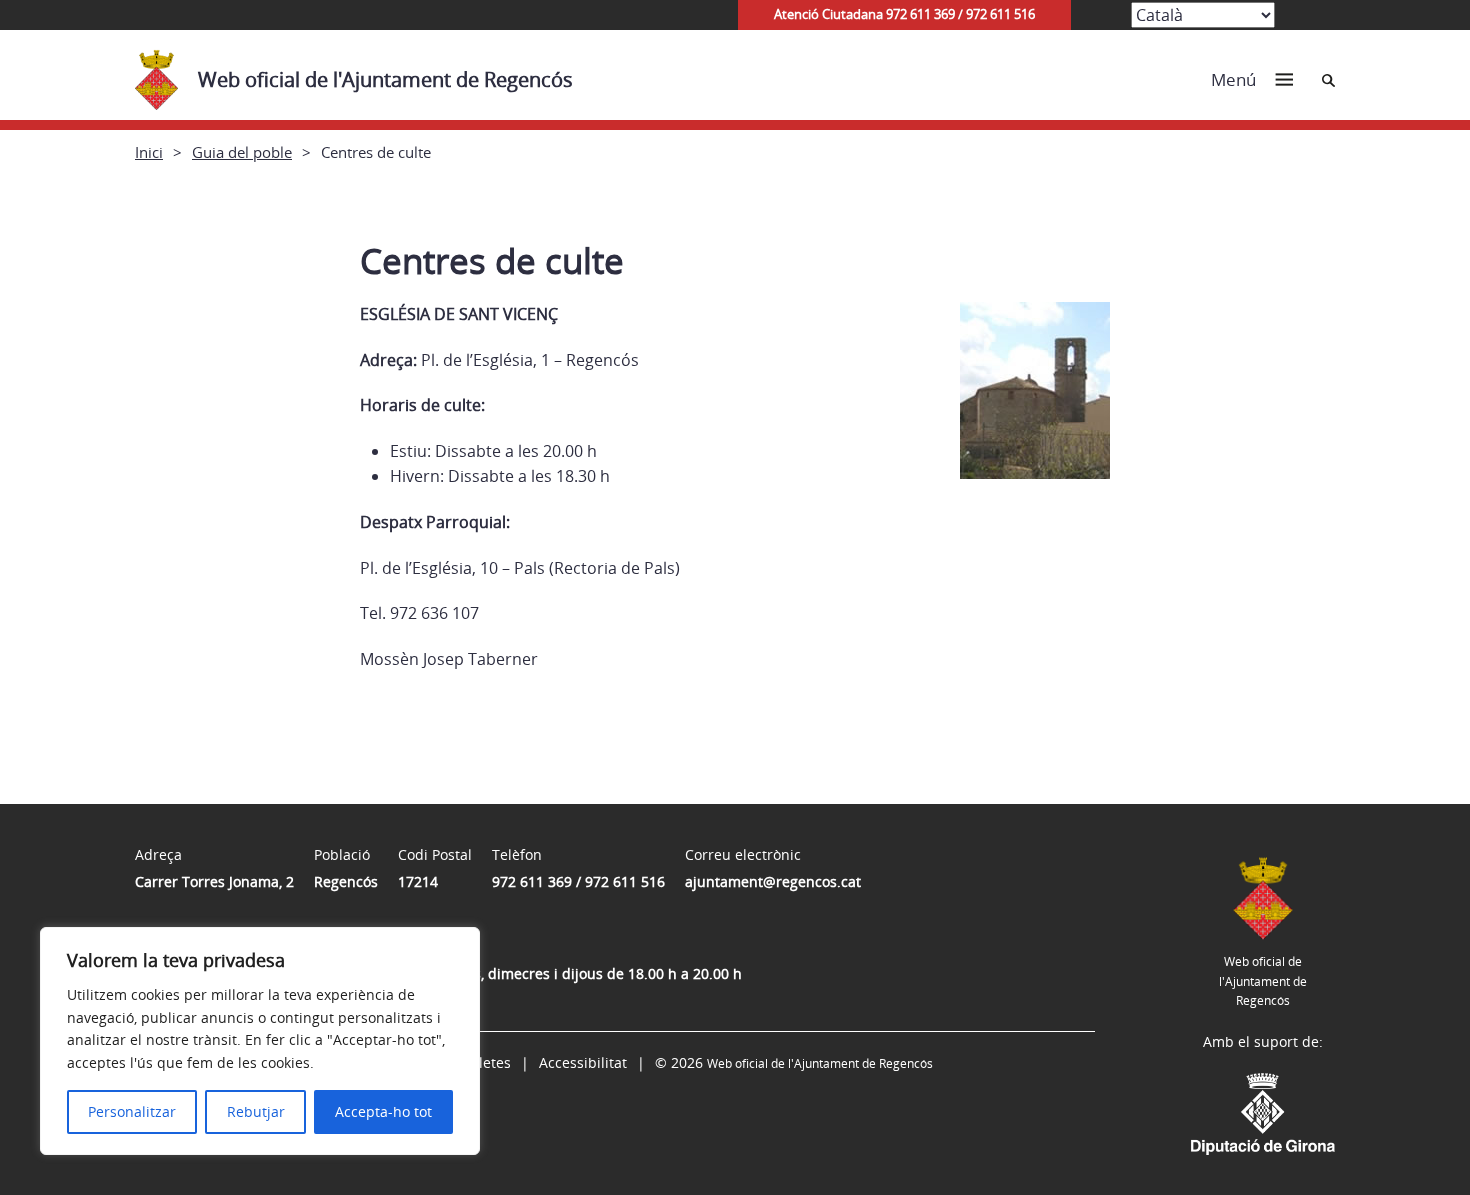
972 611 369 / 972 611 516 (578, 881)
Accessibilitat (583, 1062)
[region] (260, 1041)
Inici (149, 152)
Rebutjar (256, 1111)
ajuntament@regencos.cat (773, 881)
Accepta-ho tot (383, 1111)
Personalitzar (132, 1111)
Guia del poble (242, 152)
